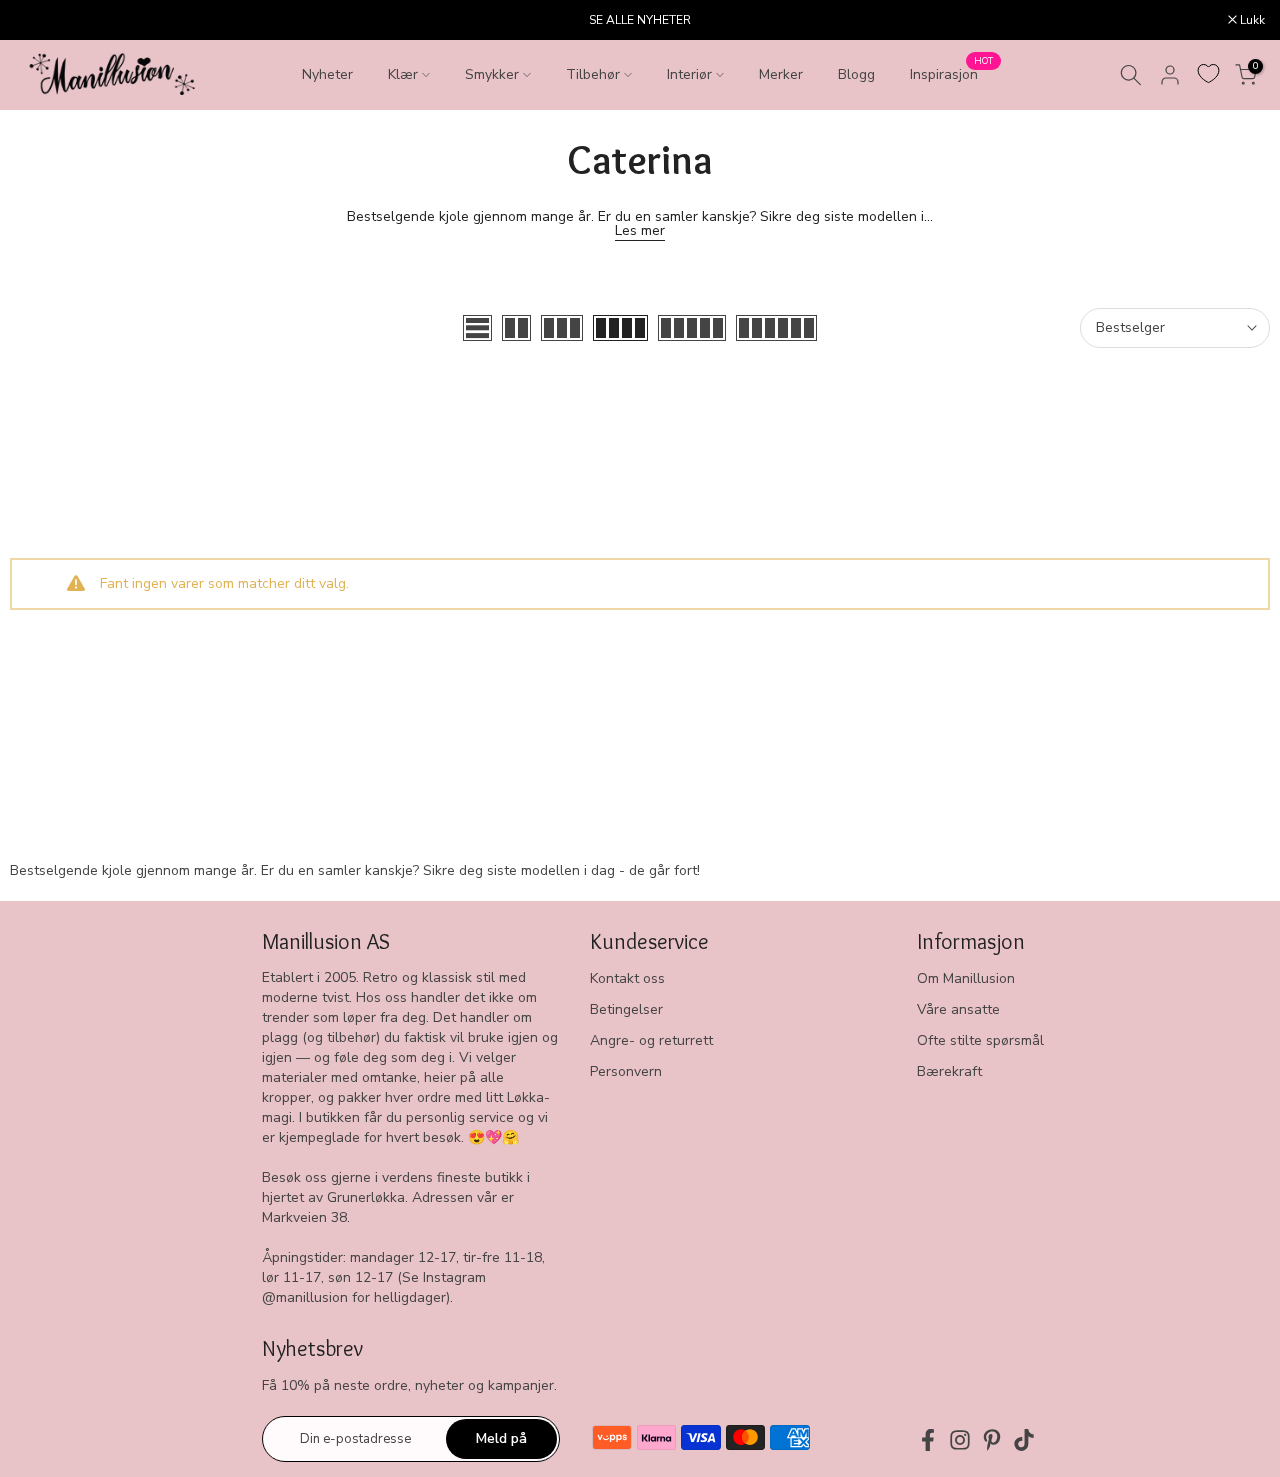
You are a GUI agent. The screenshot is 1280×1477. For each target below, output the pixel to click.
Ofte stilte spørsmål (980, 1040)
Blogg (856, 74)
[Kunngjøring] (640, 20)
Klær (403, 74)
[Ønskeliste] (1208, 73)
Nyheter (327, 74)
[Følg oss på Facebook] (928, 1440)
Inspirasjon (951, 73)
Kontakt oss (627, 978)
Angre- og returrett (651, 1040)
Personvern (626, 1071)
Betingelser (626, 1009)
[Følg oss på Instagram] (960, 1440)
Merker (781, 74)
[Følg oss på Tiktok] (1024, 1440)
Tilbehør (593, 74)
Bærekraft (949, 1071)
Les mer (640, 230)
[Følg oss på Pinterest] (992, 1440)
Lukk (38, 20)
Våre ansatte (958, 1009)
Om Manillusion (966, 978)
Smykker (492, 74)
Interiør (689, 74)
